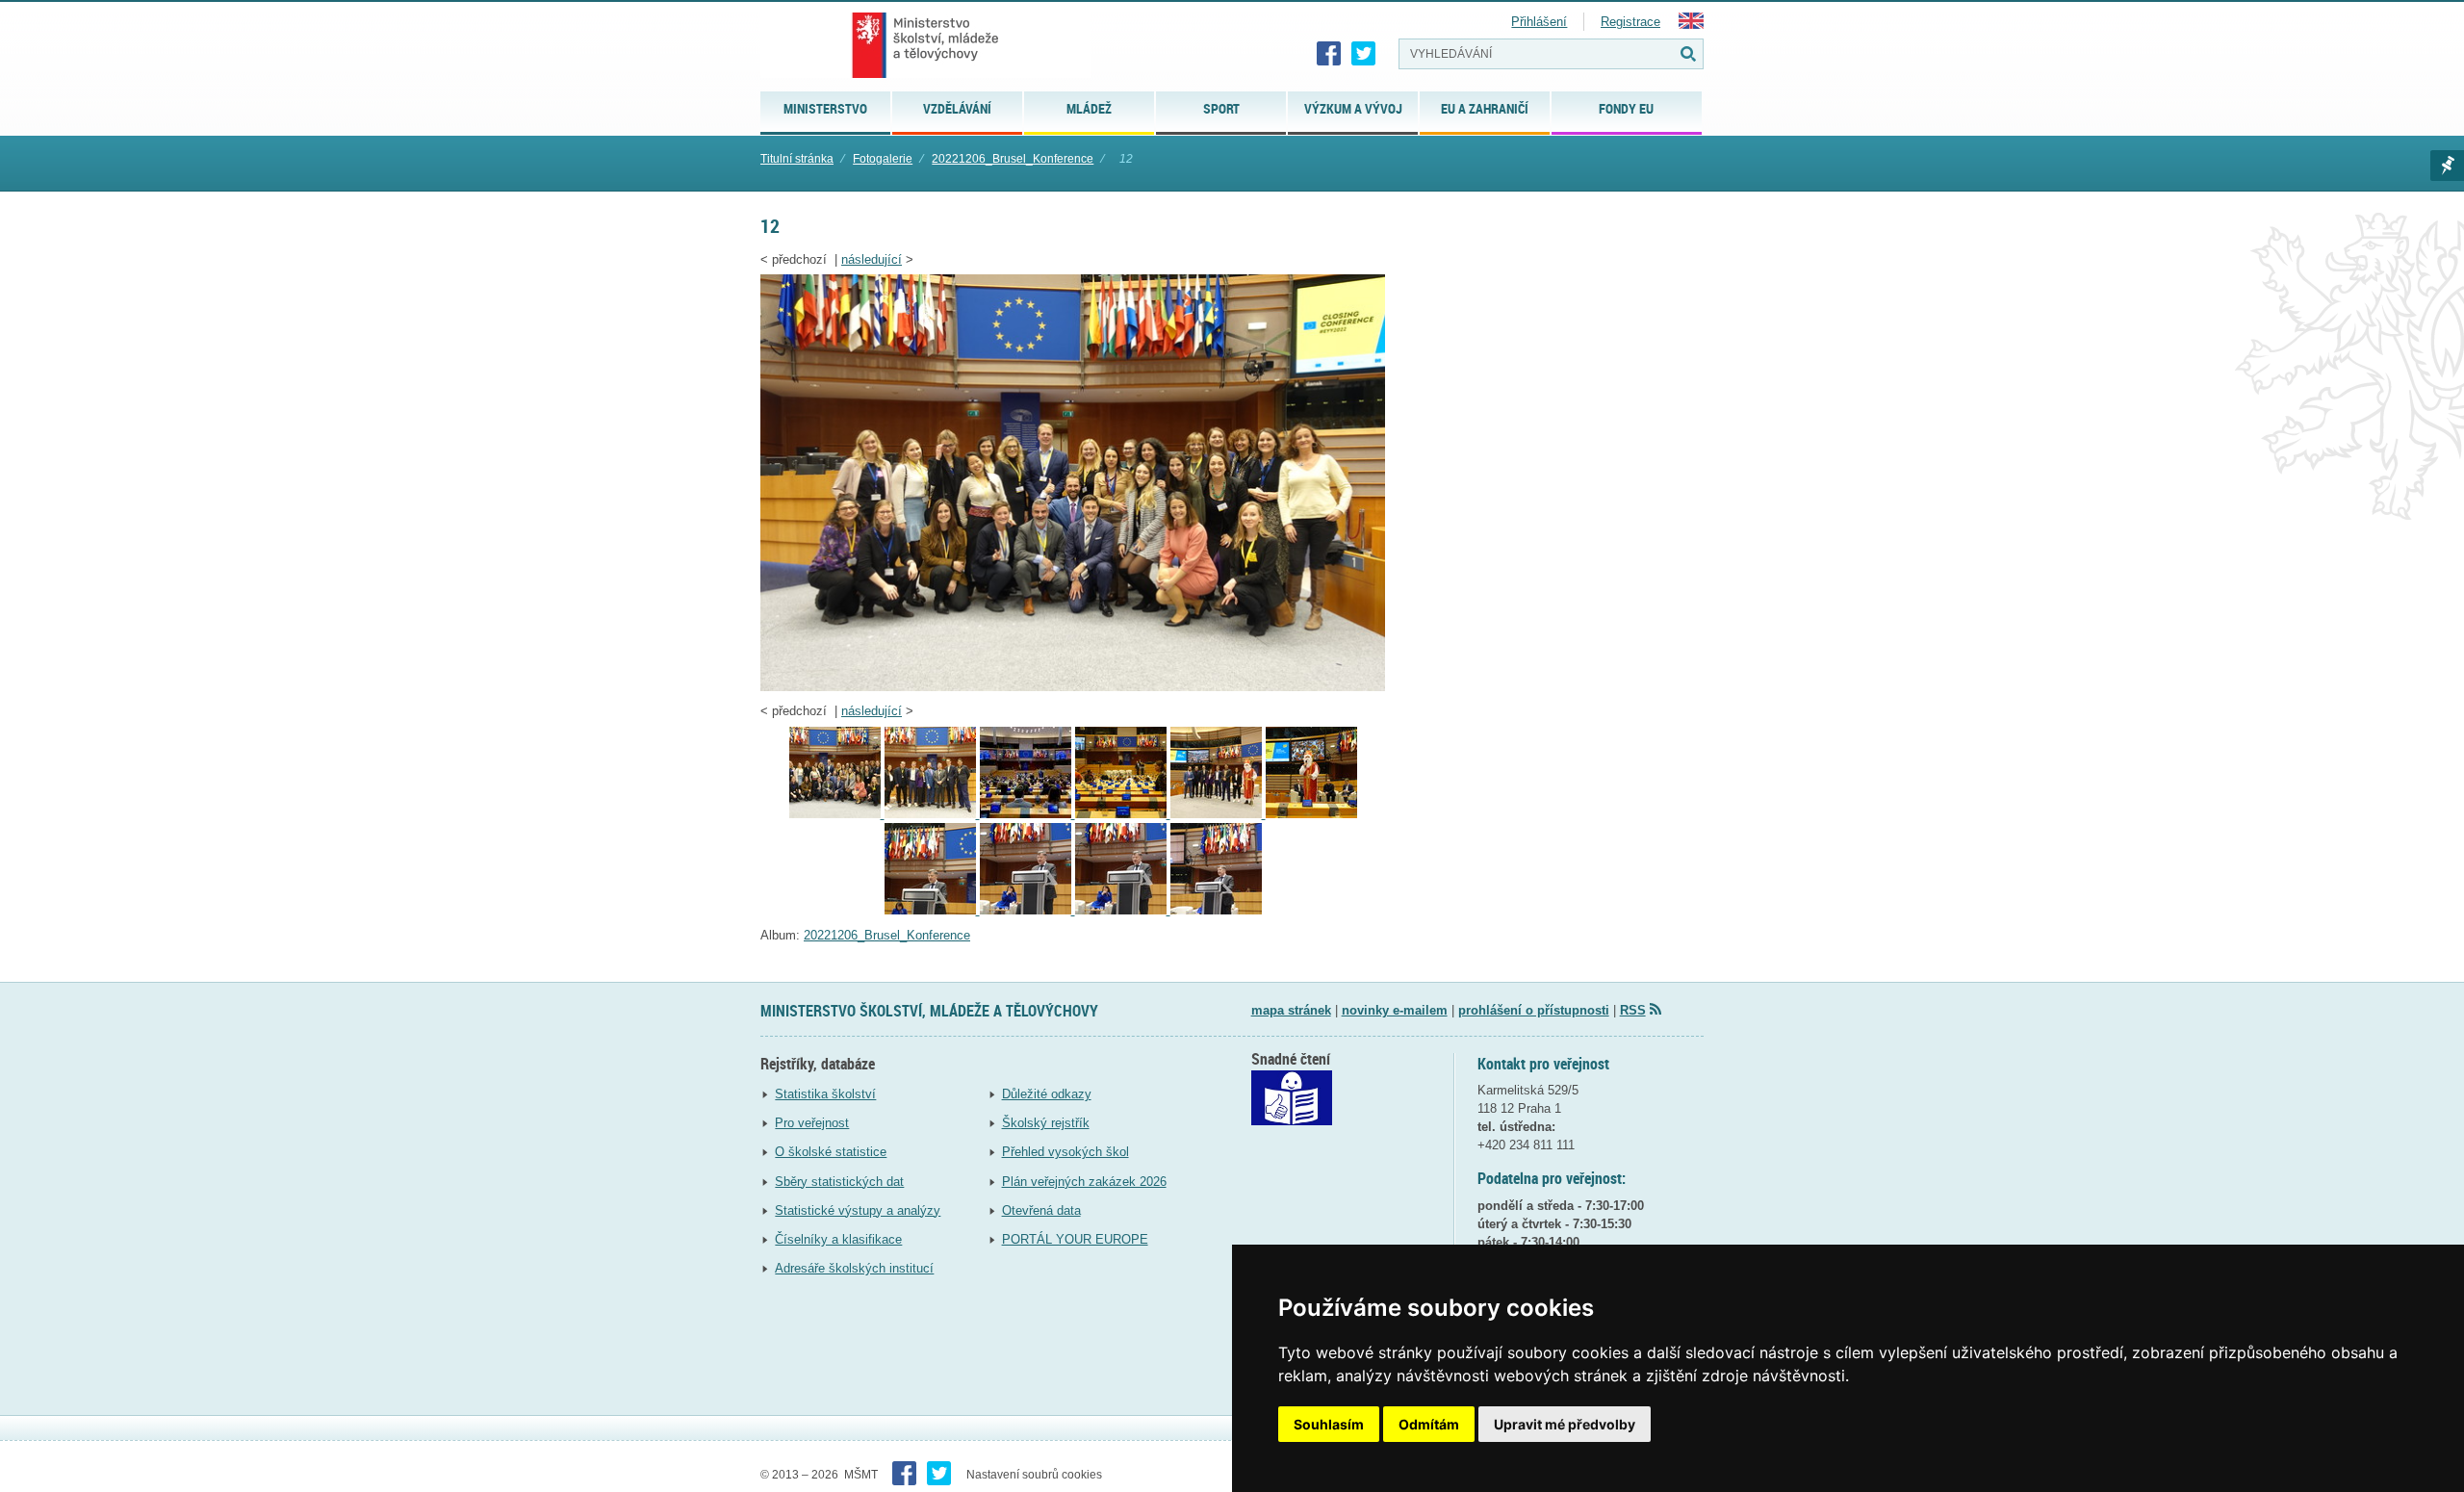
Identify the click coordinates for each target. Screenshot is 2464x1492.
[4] (1216, 910)
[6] (932, 910)
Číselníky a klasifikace (838, 1239)
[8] (1218, 814)
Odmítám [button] (1429, 1424)
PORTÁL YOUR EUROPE (1075, 1239)
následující (872, 259)
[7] (1311, 814)
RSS (1633, 1010)
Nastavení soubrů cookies (1034, 1475)
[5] (1027, 910)
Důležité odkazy (1047, 1094)
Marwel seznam (2447, 166)
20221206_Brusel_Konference (1013, 159)
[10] (1027, 814)
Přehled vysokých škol (1065, 1152)
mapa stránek (1291, 1010)
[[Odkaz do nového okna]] (1292, 1121)
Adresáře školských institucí (854, 1268)
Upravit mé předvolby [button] (1565, 1424)
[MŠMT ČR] (925, 45)
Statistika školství (825, 1094)
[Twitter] (1364, 54)
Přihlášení (1539, 22)
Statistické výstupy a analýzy (858, 1210)
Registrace (1630, 22)
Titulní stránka (797, 159)
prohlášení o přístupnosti (1534, 1010)
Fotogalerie (883, 159)
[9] (1123, 814)
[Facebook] (1329, 54)
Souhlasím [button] (1329, 1424)
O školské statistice (831, 1152)
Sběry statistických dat (839, 1182)
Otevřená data (1041, 1210)
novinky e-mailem (1395, 1010)
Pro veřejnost (812, 1123)
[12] (1073, 687)
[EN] (1691, 25)
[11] (932, 814)
